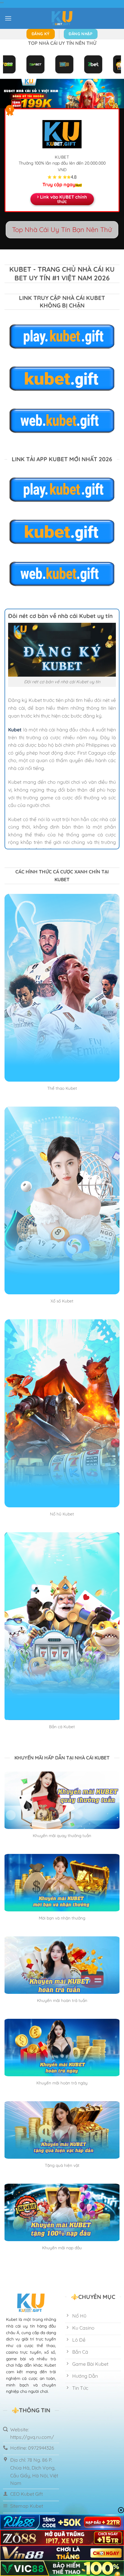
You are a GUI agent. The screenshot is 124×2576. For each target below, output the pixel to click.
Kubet (15, 730)
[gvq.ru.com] (62, 18)
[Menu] (8, 18)
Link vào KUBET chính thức (64, 199)
